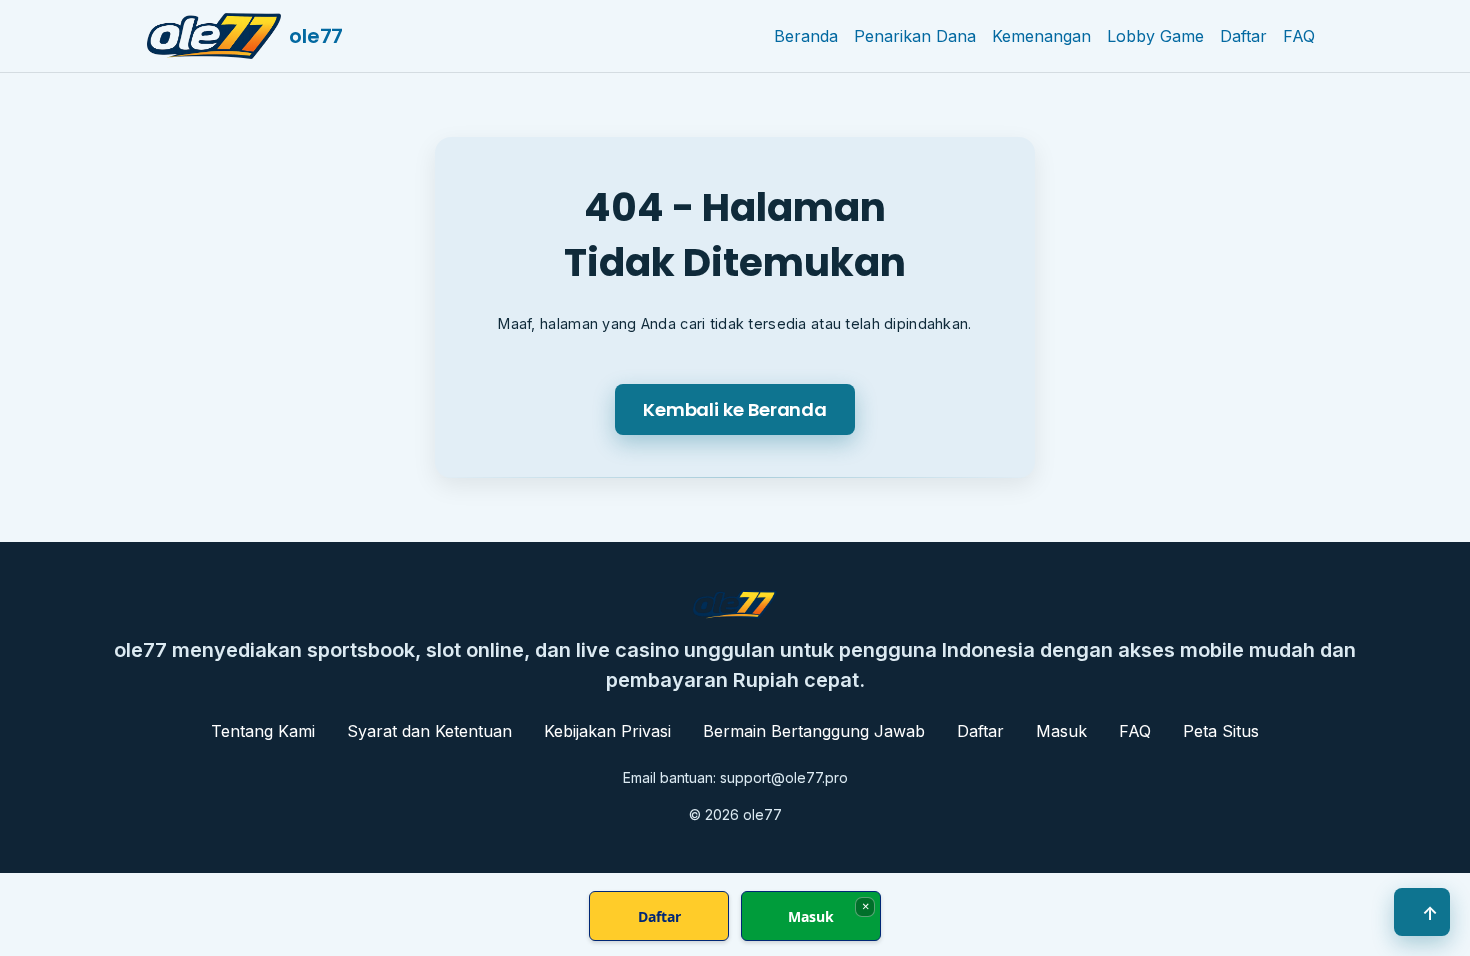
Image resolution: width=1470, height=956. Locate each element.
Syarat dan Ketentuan (429, 731)
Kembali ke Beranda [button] (735, 409)
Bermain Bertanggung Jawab (814, 731)
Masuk (1061, 731)
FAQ (1299, 36)
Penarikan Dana (915, 36)
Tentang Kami (263, 731)
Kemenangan (1041, 36)
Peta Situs (1221, 731)
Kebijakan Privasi (607, 731)
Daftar (1243, 36)
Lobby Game (1155, 36)
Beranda (806, 36)
